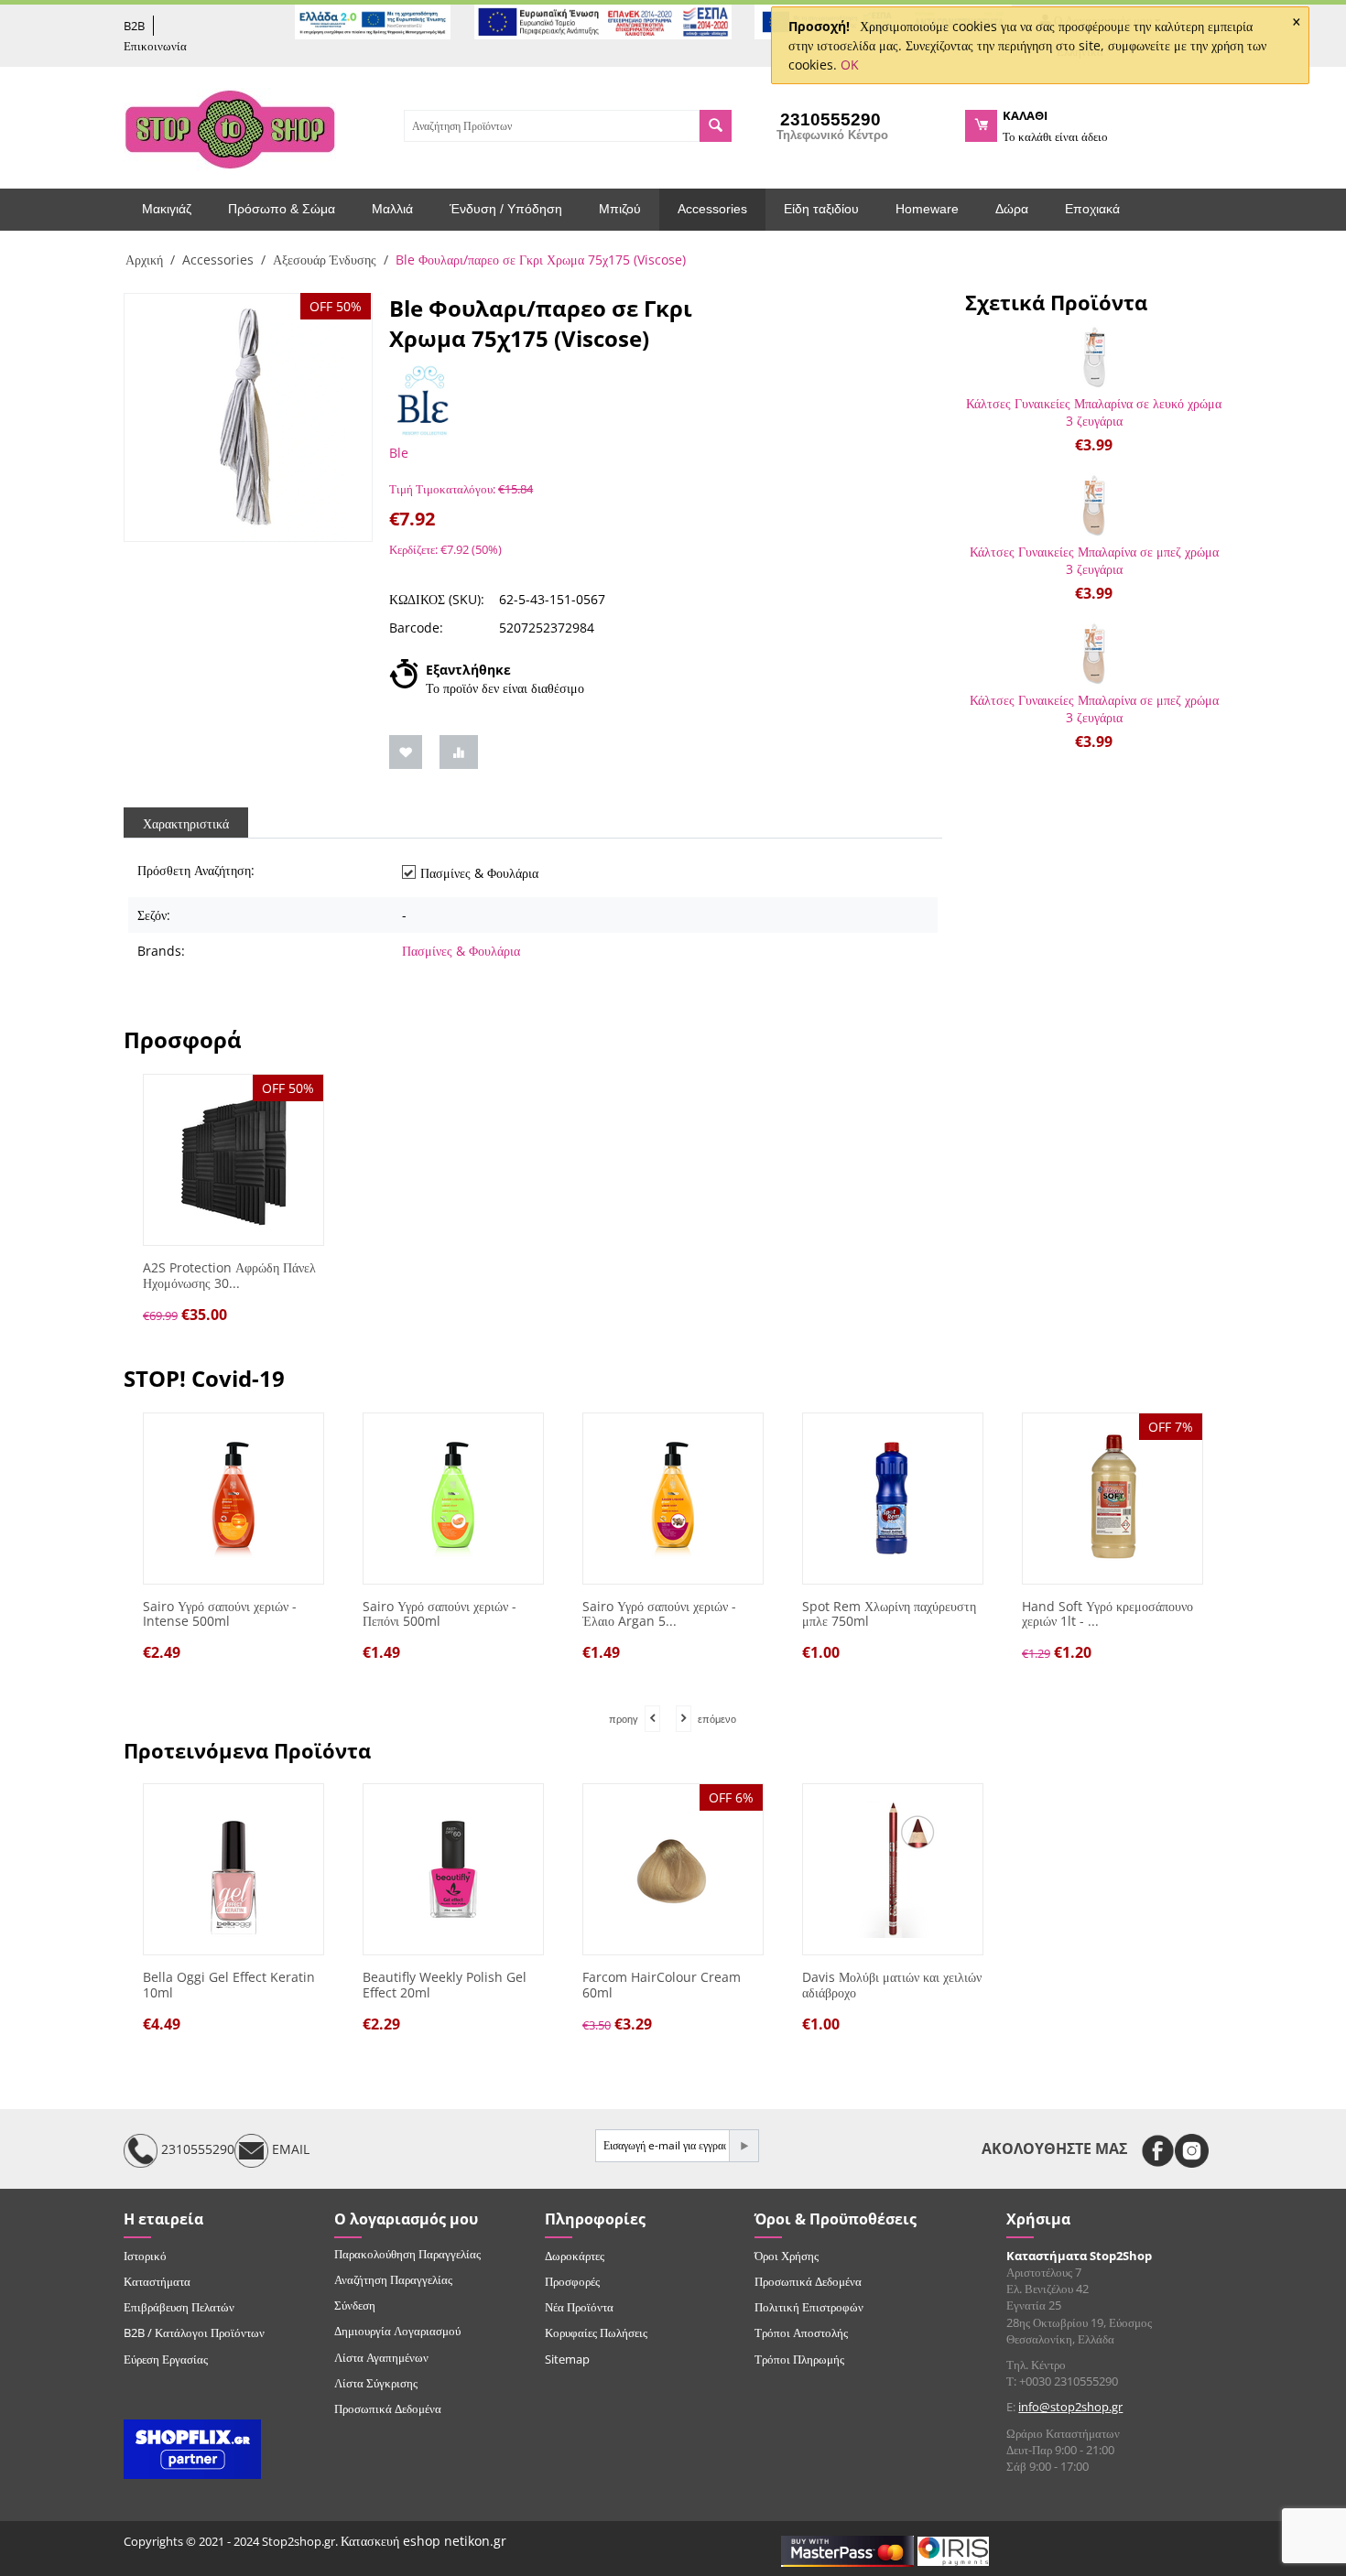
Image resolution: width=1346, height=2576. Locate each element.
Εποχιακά (1092, 209)
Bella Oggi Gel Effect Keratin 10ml (229, 1986)
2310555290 (196, 2149)
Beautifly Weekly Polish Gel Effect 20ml (445, 1986)
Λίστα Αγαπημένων (381, 2357)
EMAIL (289, 2149)
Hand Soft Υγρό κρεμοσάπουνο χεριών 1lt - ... (1107, 1615)
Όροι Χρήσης (787, 2256)
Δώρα (1012, 209)
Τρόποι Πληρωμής (799, 2359)
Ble (399, 453)
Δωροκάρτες (575, 2256)
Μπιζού (620, 209)
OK (850, 65)
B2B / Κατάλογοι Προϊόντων (194, 2332)
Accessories (712, 209)
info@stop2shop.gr (1070, 2407)
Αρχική (144, 260)
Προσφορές (572, 2281)
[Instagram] (1192, 2151)
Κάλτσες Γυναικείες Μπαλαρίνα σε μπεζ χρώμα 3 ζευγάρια (1094, 560)
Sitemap (567, 2359)
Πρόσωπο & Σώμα (282, 209)
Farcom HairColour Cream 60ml (662, 1986)
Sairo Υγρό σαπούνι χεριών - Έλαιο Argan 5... (659, 1615)
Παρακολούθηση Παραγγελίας (407, 2254)
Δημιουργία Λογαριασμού (397, 2331)
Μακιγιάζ (167, 209)
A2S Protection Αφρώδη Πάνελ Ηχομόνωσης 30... (229, 1276)
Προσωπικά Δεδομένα (388, 2408)
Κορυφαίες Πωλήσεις (596, 2332)
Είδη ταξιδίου (821, 209)
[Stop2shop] (230, 127)
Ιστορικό (145, 2256)
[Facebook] (1158, 2151)
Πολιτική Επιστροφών (809, 2307)
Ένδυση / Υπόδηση (506, 209)
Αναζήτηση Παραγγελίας (393, 2279)
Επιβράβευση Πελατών (179, 2307)
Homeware (927, 209)
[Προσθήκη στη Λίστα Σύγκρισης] (459, 752)
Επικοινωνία (155, 46)
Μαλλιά (392, 209)
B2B (134, 26)
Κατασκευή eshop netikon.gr (423, 2541)
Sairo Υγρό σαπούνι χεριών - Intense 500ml (220, 1615)
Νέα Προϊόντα (579, 2307)
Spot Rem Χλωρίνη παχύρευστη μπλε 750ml (889, 1615)
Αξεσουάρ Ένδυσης (325, 260)
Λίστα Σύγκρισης (376, 2383)
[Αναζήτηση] (716, 126)
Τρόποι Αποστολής (801, 2332)
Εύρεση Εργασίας (166, 2359)
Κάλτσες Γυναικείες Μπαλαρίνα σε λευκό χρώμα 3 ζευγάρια (1094, 412)
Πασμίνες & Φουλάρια (461, 951)
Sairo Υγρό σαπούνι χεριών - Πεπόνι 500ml (440, 1615)
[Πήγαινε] (744, 2146)
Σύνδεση (355, 2305)
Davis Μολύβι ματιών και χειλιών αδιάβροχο (892, 1986)
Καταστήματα (157, 2281)
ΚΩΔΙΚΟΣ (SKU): (437, 599)
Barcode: (416, 628)
